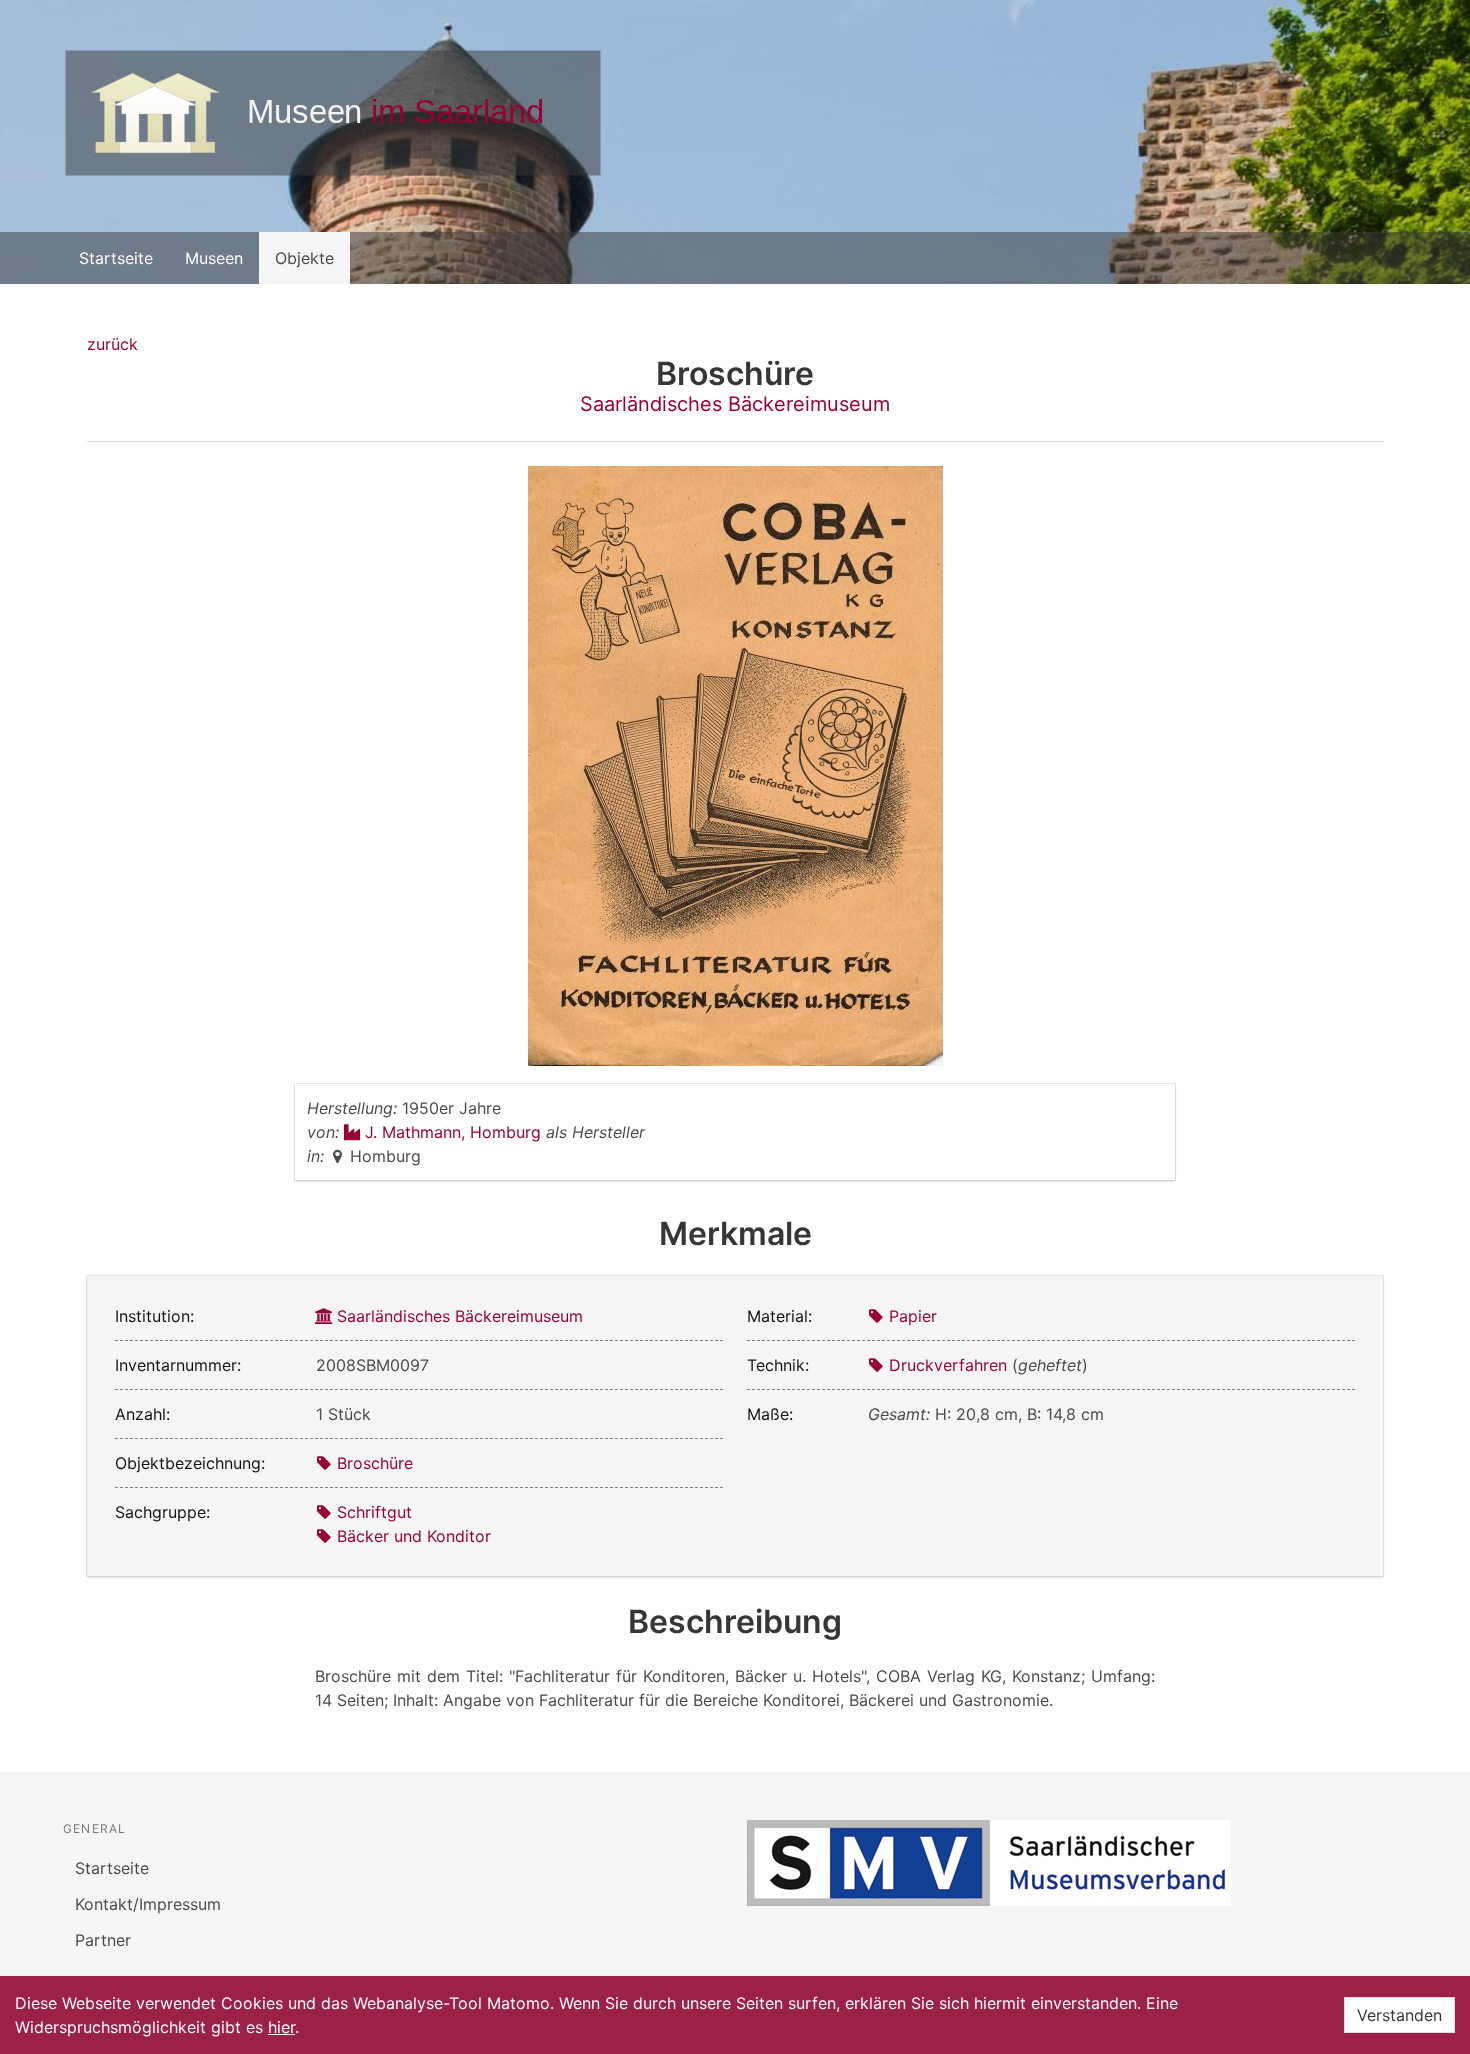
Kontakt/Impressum (148, 1904)
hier (281, 2027)
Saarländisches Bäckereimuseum (735, 404)
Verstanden (1399, 2015)
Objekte (304, 258)
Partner (103, 1940)
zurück (112, 344)
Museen (214, 258)
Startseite (116, 258)
